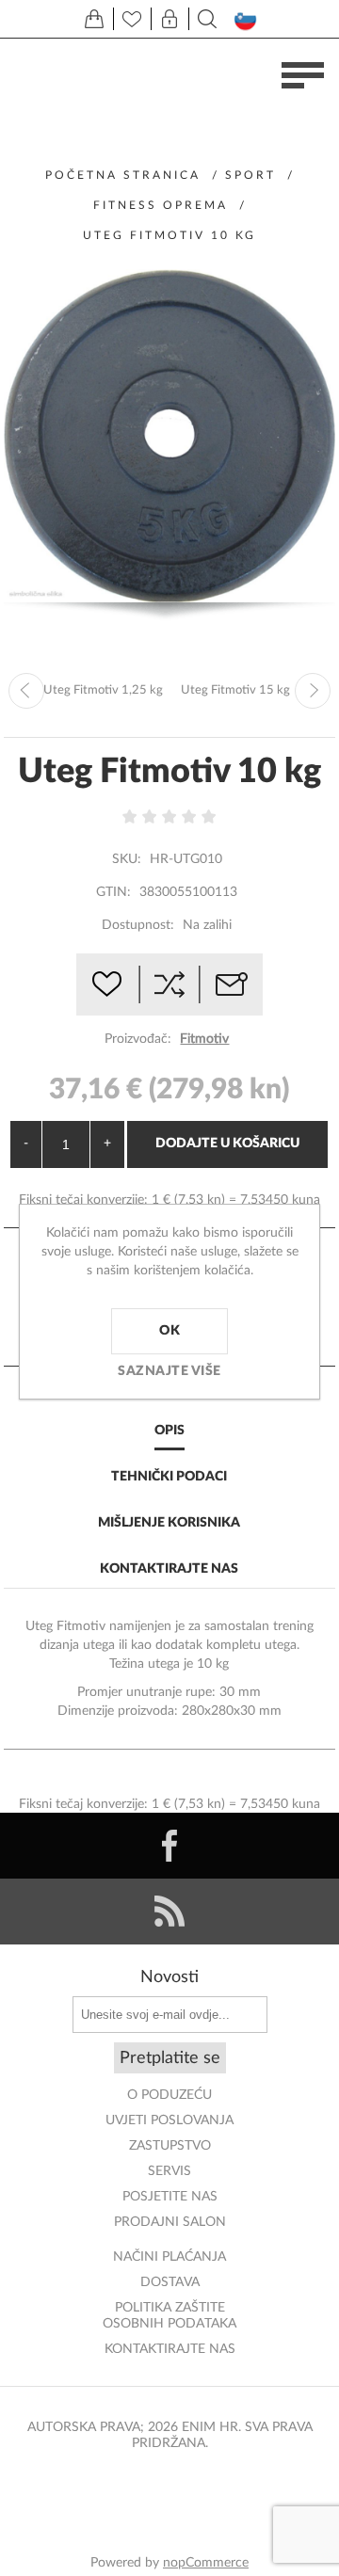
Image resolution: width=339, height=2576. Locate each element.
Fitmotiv (204, 1039)
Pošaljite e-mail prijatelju (232, 984)
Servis (169, 2171)
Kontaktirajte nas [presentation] (169, 1569)
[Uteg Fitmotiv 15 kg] (313, 691)
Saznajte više (169, 1371)
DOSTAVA (170, 2282)
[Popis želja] (132, 19)
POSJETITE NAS (170, 2197)
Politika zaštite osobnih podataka (169, 2316)
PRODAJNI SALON (170, 2222)
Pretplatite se (170, 2058)
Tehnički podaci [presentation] (169, 1477)
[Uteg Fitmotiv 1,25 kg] (26, 691)
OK (169, 1331)
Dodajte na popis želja (107, 984)
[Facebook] (169, 1846)
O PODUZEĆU (169, 2095)
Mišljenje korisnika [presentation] (169, 1523)
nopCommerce (206, 2563)
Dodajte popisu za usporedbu (169, 984)
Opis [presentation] (169, 1431)
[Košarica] (94, 19)
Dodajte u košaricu (227, 1144)
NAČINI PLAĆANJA (169, 2257)
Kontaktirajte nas (170, 2349)
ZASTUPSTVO (170, 2146)
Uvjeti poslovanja (169, 2120)
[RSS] (169, 1912)
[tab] (170, 1432)
